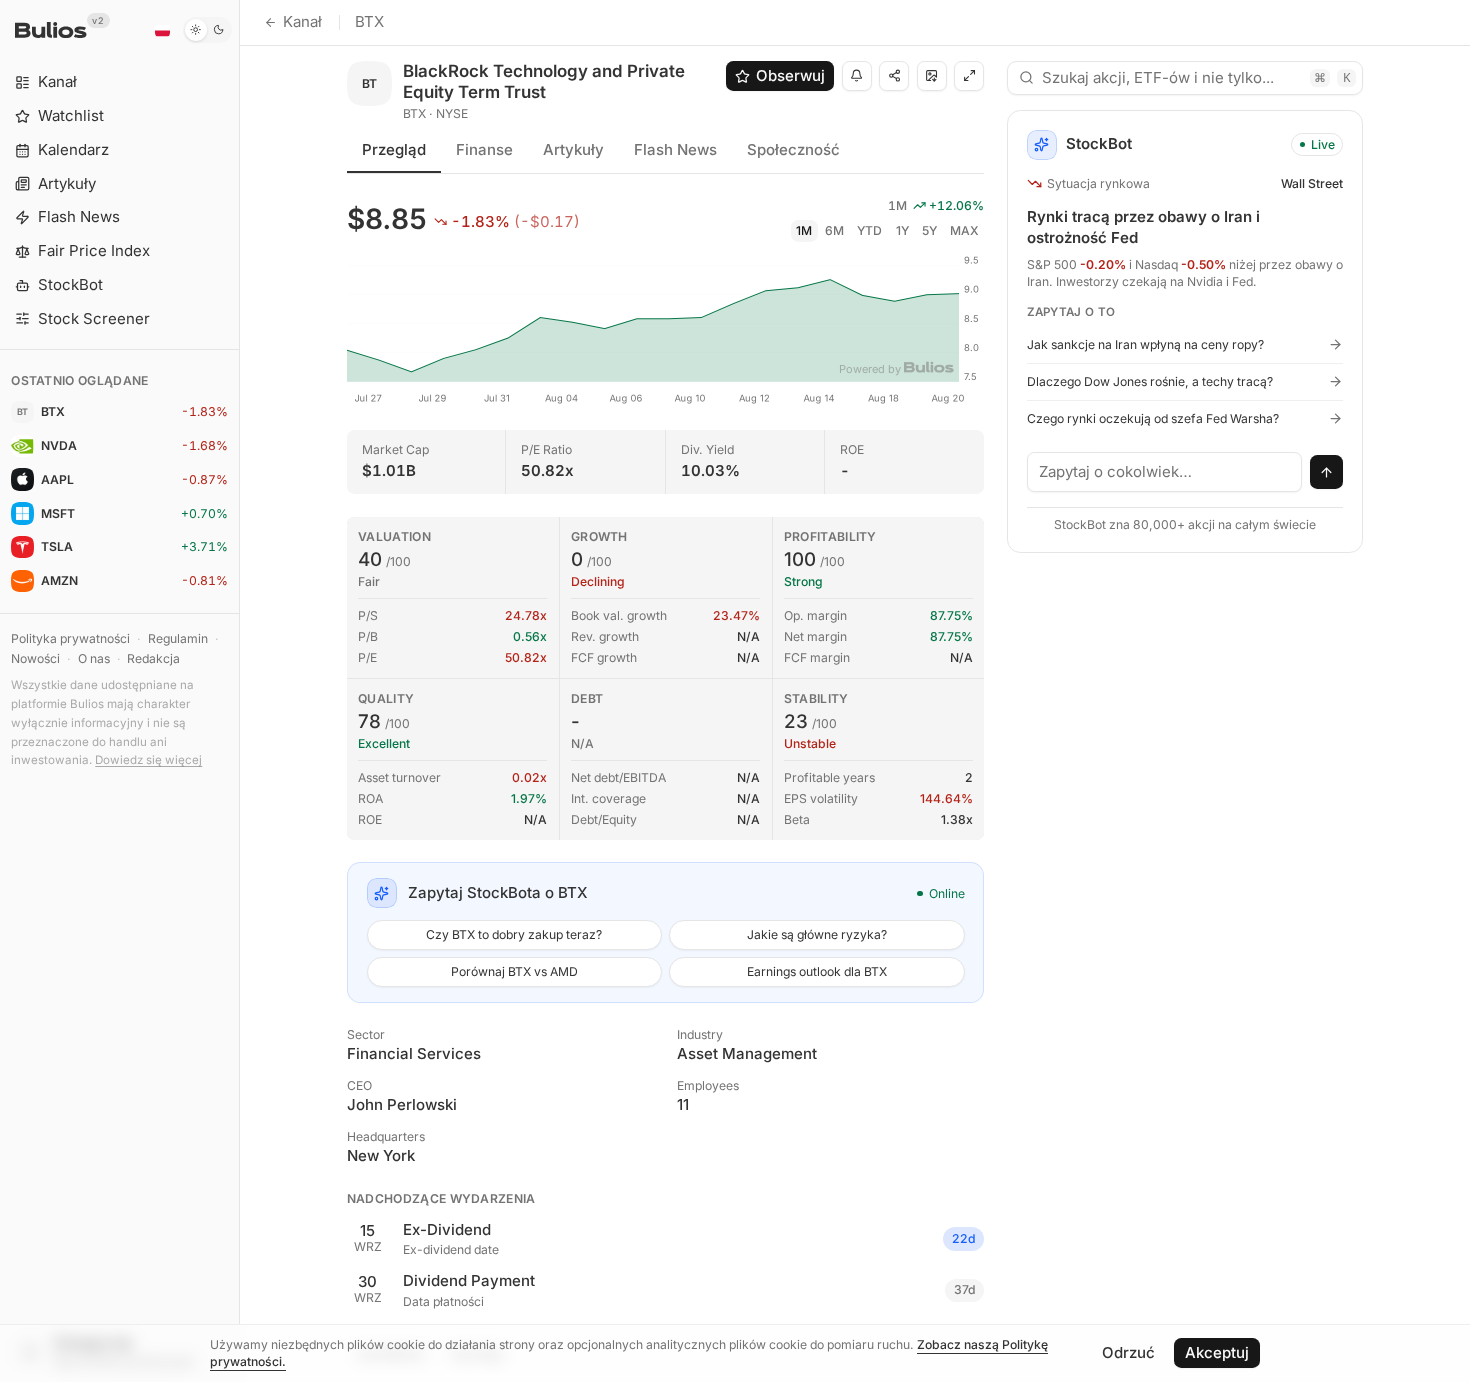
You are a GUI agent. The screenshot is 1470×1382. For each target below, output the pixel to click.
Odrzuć (1128, 1352)
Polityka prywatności (70, 638)
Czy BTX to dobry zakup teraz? (514, 934)
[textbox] (1165, 472)
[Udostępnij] (894, 76)
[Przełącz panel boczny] (239, 691)
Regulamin (178, 638)
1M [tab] (804, 230)
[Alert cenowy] (857, 76)
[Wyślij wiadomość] (1327, 472)
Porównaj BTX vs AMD (514, 971)
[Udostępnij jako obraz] (932, 76)
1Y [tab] (902, 230)
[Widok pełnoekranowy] (969, 76)
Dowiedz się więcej (148, 760)
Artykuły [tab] (573, 149)
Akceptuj (1217, 1352)
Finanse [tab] (484, 149)
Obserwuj (790, 75)
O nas (94, 658)
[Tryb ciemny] (207, 30)
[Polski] (162, 30)
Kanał (302, 21)
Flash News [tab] (675, 149)
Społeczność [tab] (793, 149)
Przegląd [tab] (394, 149)
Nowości (35, 658)
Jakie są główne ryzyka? (817, 934)
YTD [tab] (869, 230)
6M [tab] (834, 230)
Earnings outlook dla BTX (817, 971)
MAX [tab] (964, 230)
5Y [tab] (929, 230)
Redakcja (153, 658)
